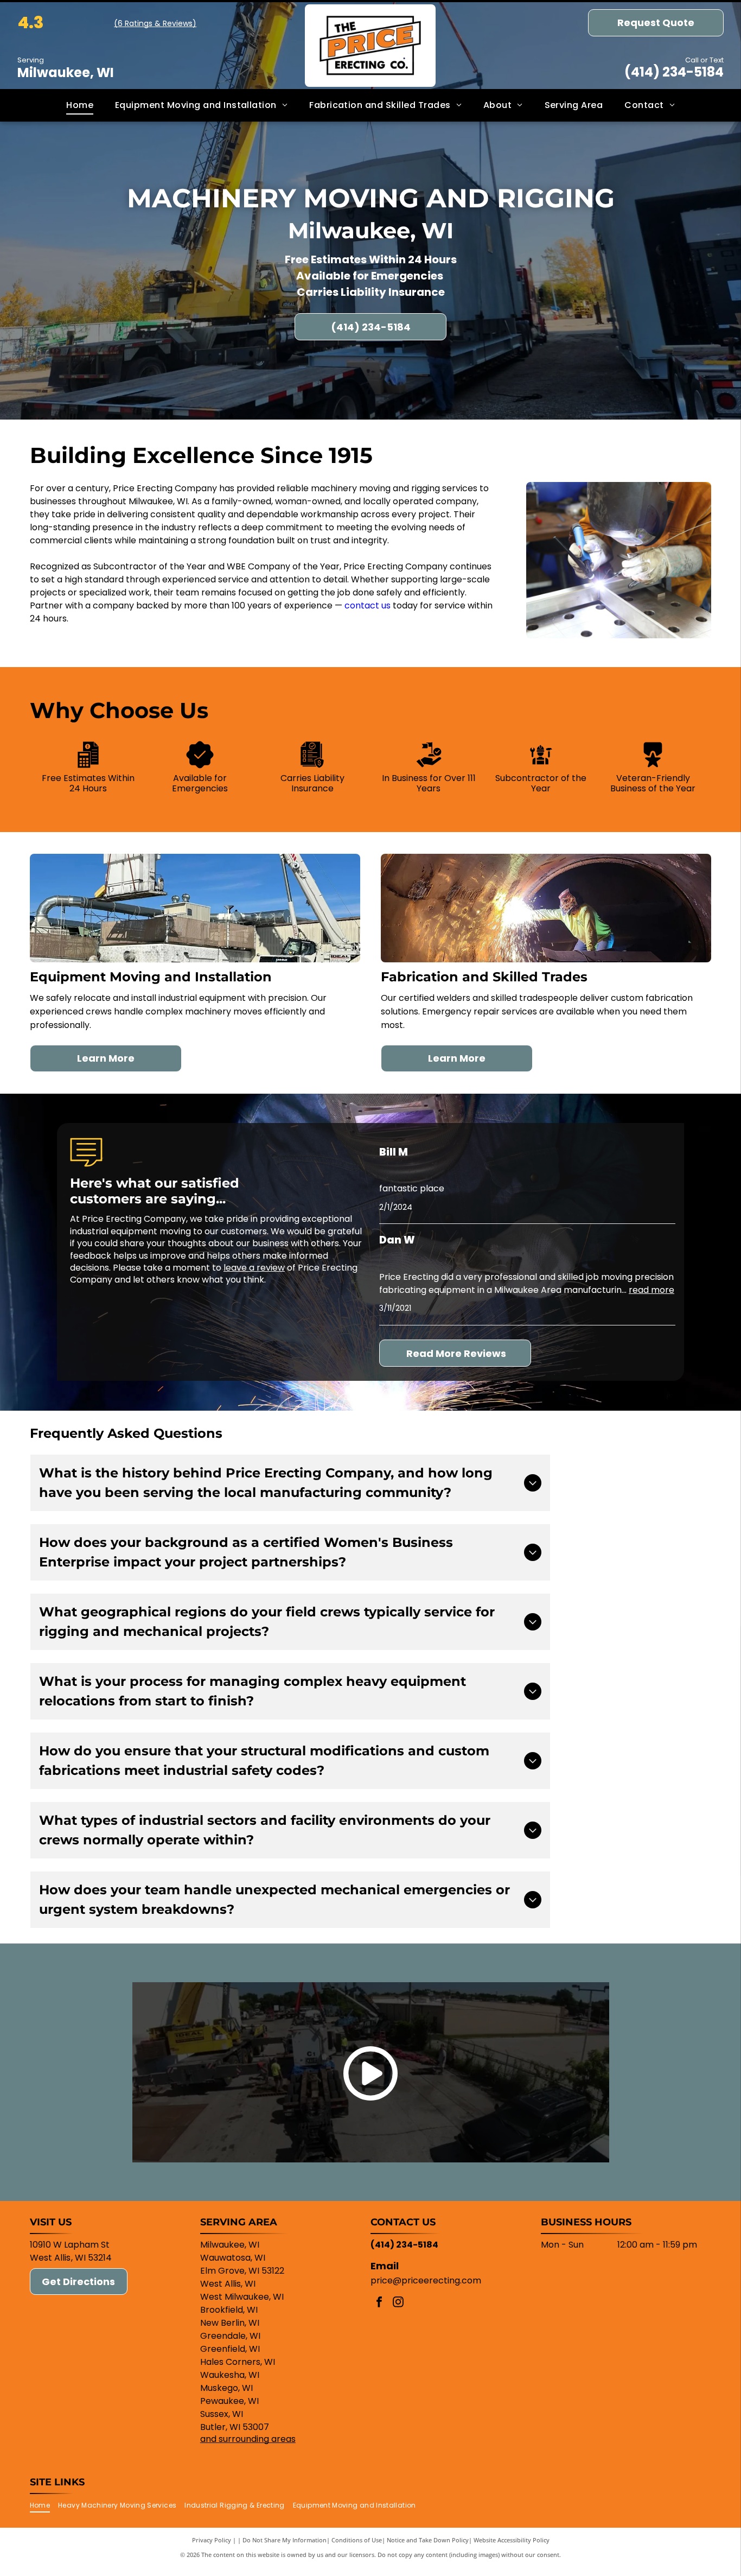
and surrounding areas (248, 2439)
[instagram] (398, 2303)
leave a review (254, 1268)
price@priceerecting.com (426, 2280)
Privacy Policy (212, 2540)
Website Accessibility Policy (512, 2540)
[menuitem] (80, 105)
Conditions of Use (357, 2540)
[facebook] (379, 2303)
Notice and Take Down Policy (428, 2540)
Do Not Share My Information (285, 2540)
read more (651, 1290)
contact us (368, 605)
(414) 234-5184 (674, 72)
